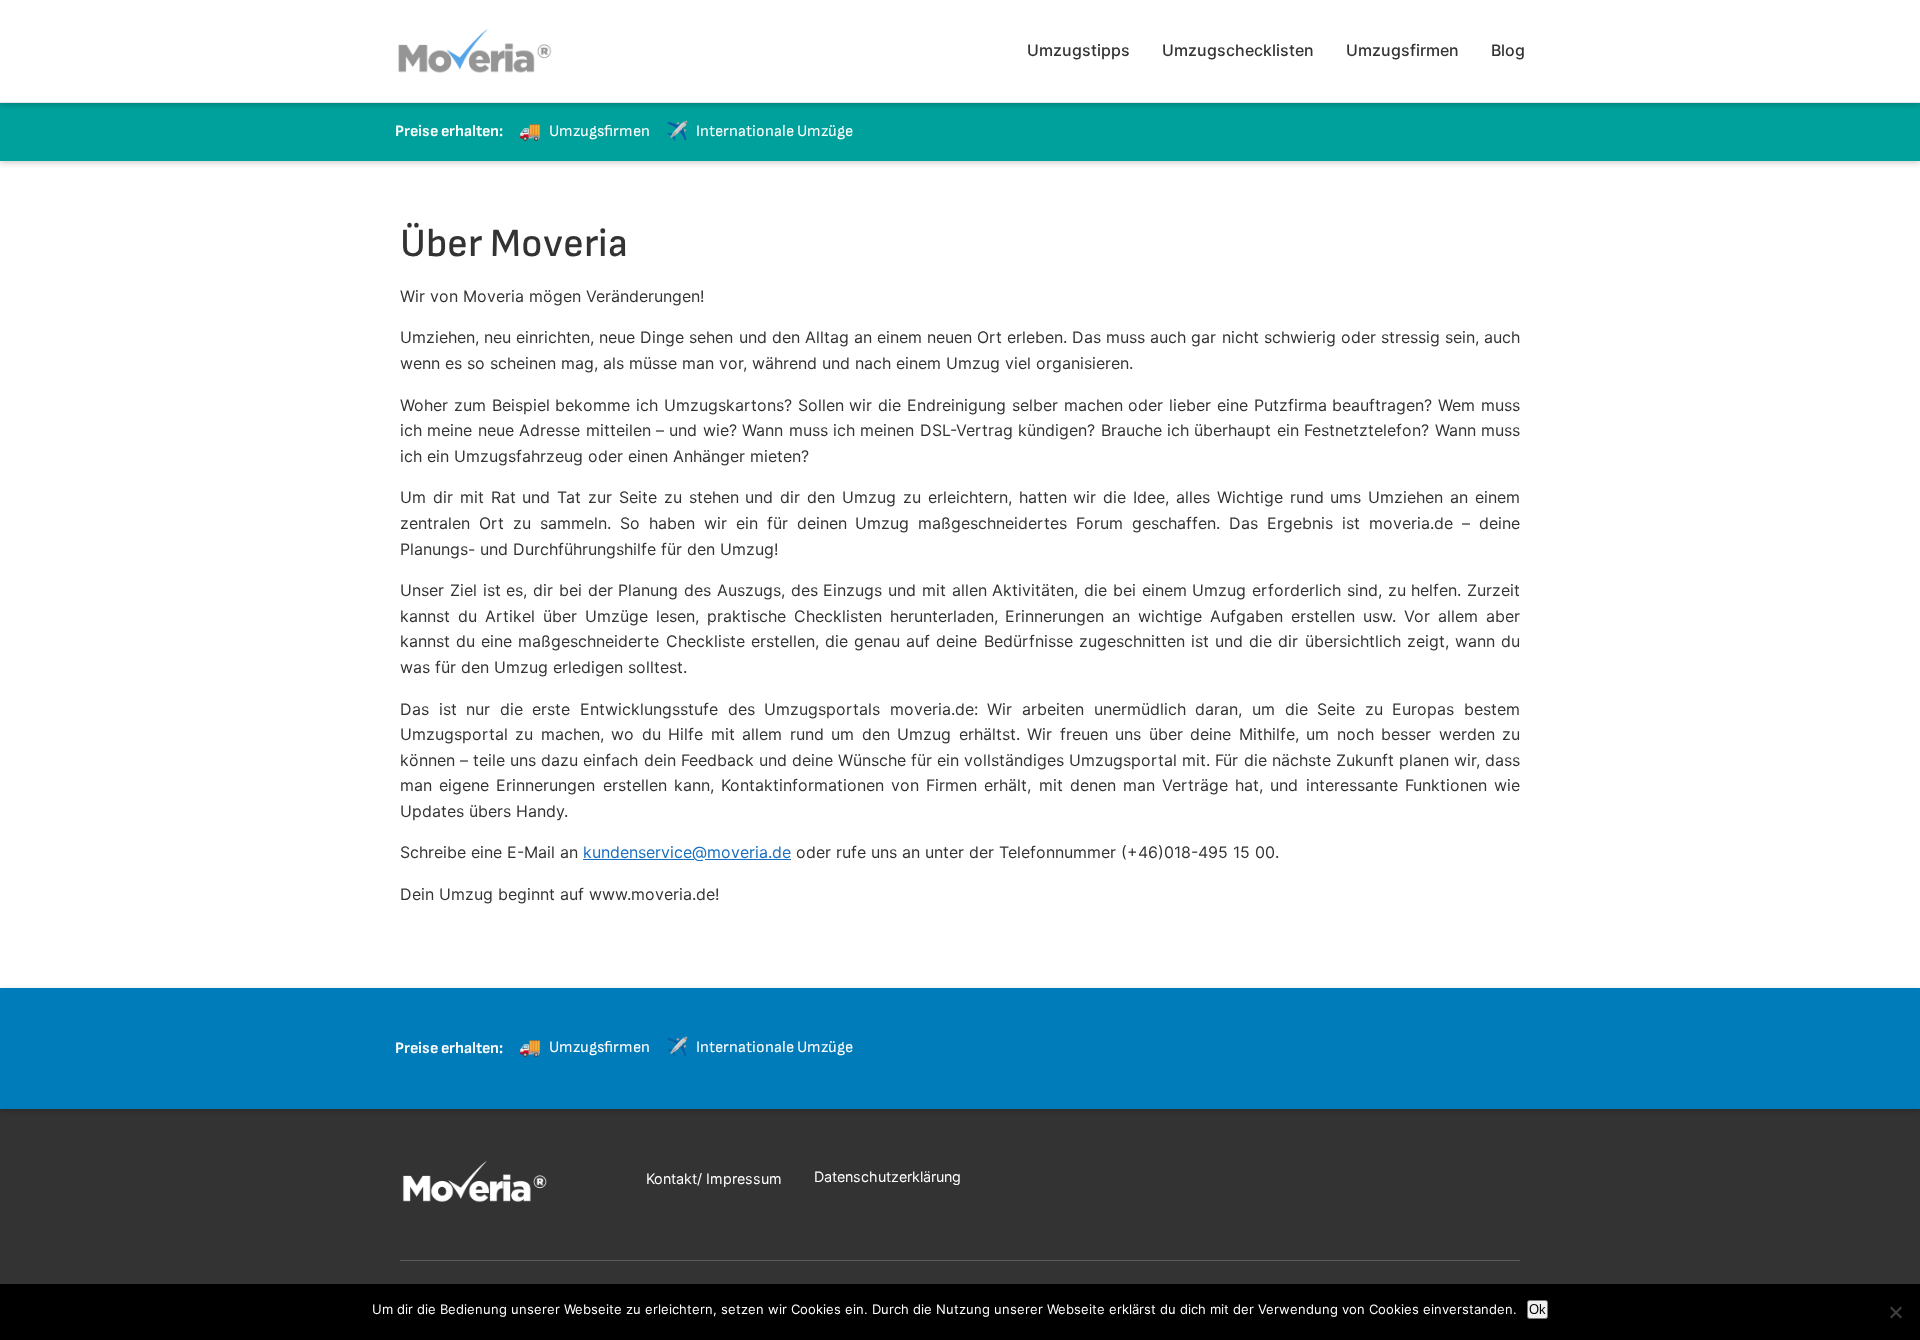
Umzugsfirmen (1402, 50)
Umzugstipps (1078, 50)
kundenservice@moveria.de (687, 852)
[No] (1895, 1312)
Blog (1508, 50)
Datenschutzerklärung (887, 1176)
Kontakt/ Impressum (714, 1178)
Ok (1537, 1309)
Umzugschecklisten (1238, 50)
